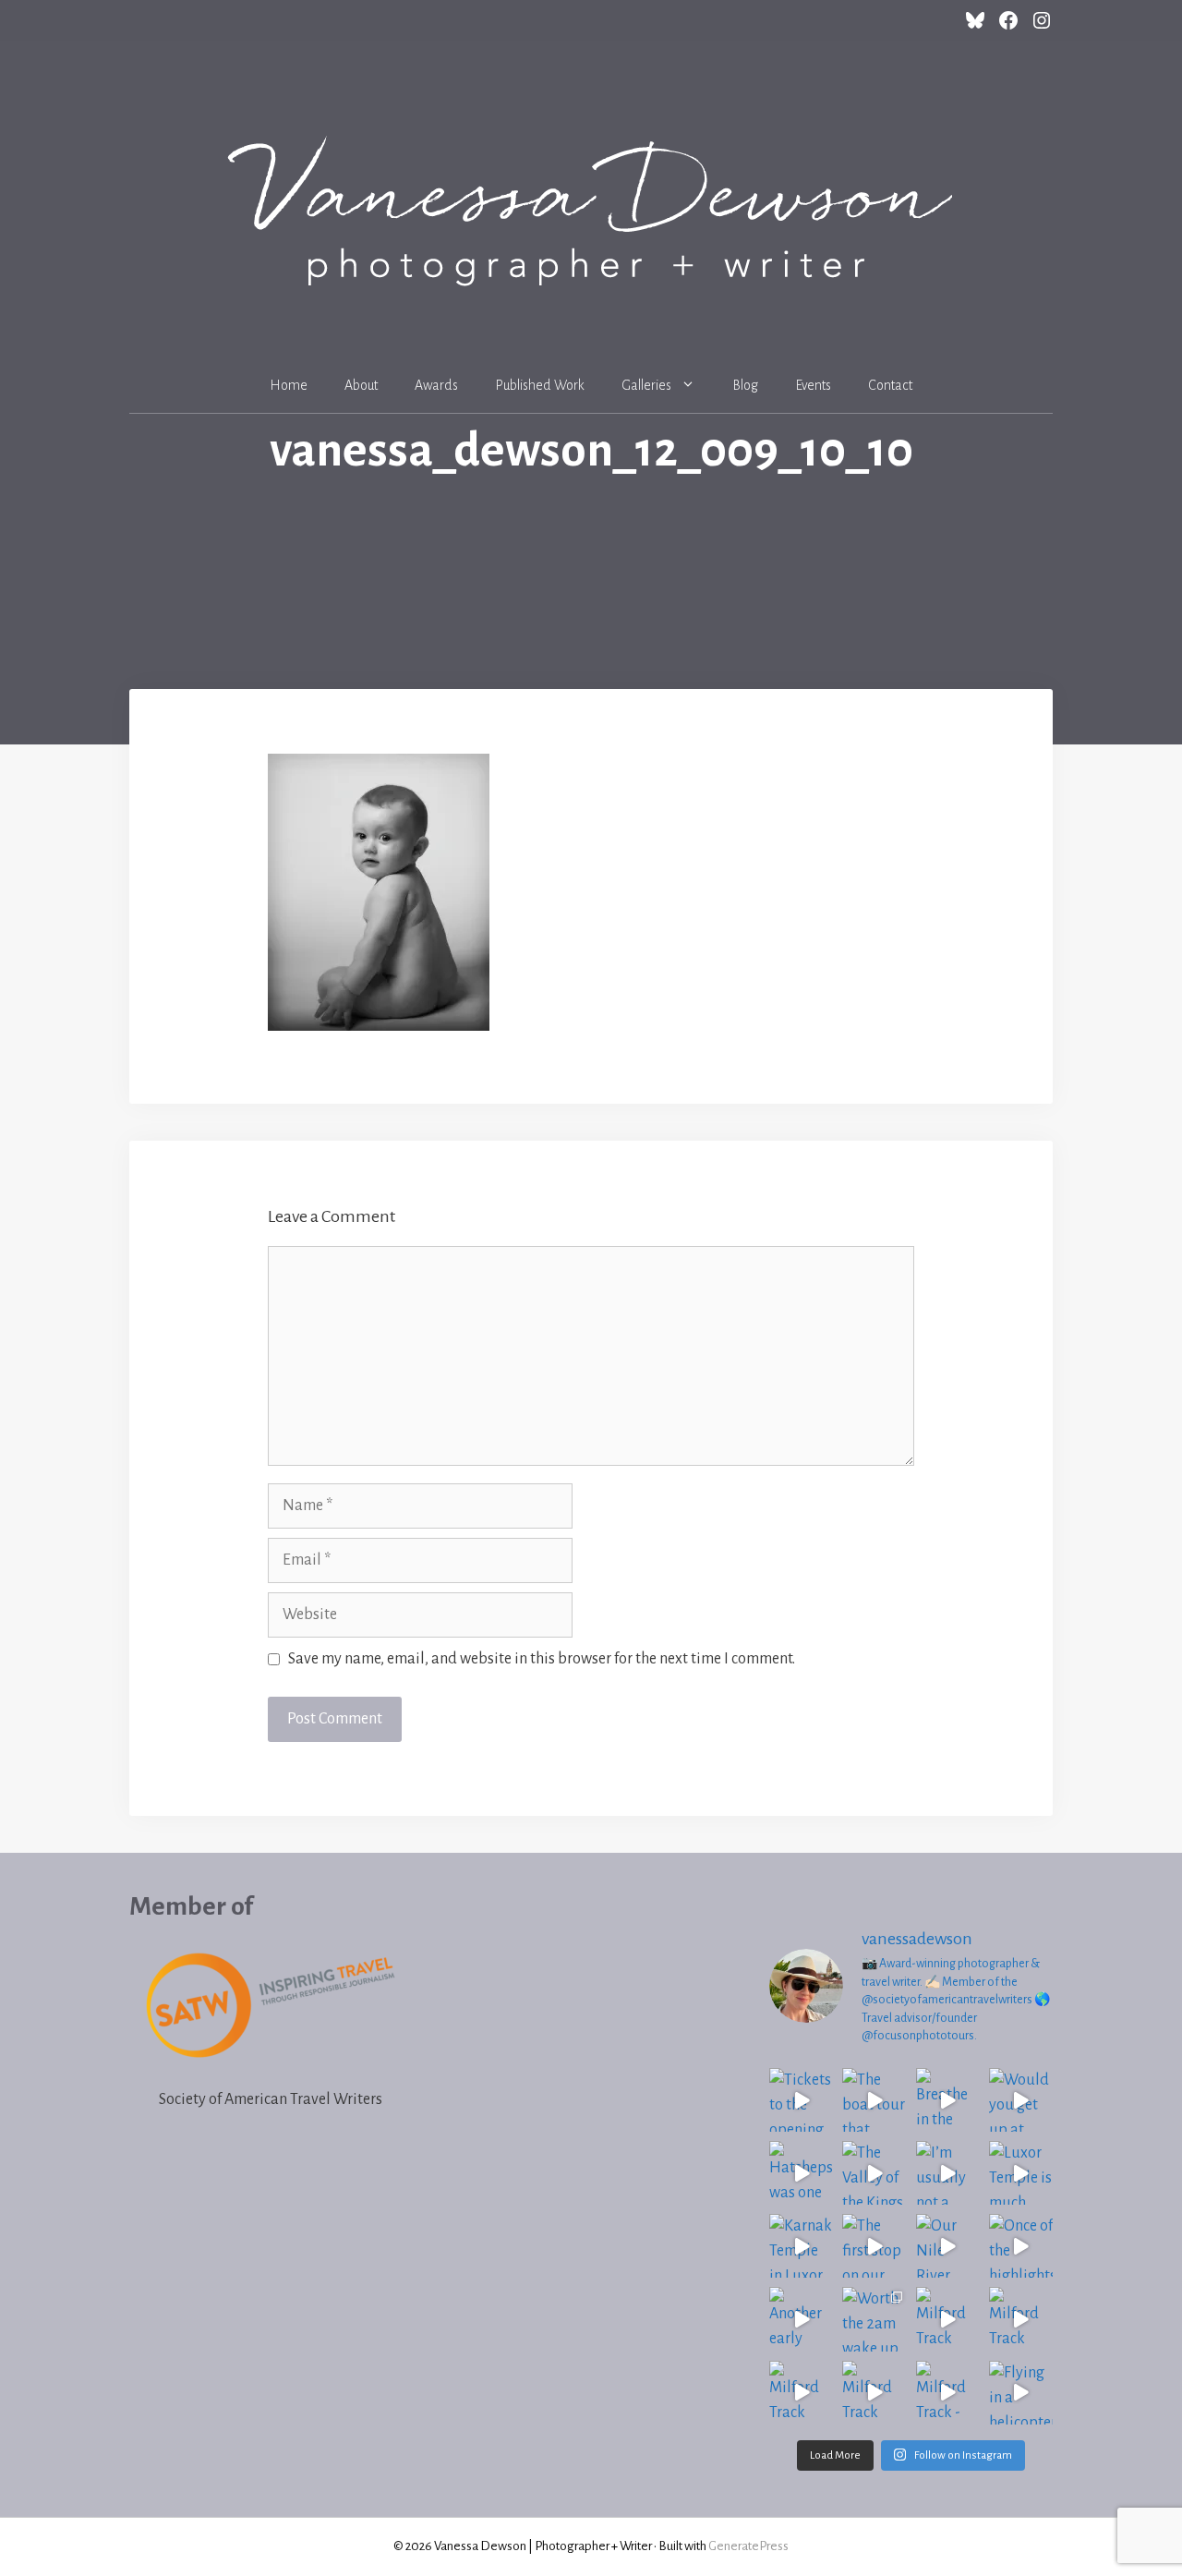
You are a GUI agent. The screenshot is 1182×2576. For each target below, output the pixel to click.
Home (289, 385)
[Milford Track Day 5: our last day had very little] (948, 2319)
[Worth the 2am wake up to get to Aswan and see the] (874, 2319)
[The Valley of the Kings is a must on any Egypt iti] (874, 2173)
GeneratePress (748, 2546)
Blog (745, 385)
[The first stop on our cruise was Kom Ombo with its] (874, 2246)
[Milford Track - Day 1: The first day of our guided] (948, 2393)
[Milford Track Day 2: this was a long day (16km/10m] (874, 2393)
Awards (436, 385)
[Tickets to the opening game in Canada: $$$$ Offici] (801, 2100)
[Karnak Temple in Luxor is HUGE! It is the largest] (801, 2246)
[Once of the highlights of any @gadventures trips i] (1021, 2246)
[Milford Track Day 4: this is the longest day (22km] (1021, 2319)
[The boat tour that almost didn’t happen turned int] (874, 2100)
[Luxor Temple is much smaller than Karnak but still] (1021, 2173)
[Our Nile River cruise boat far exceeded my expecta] (948, 2246)
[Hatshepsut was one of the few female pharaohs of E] (801, 2173)
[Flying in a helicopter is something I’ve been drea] (1021, 2393)
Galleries (646, 385)
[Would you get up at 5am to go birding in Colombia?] (1021, 2100)
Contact (890, 385)
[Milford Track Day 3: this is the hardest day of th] (801, 2393)
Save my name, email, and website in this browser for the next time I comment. (542, 1659)
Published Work (540, 385)
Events (813, 385)
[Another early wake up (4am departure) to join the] (801, 2319)
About (361, 385)
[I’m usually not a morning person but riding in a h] (948, 2173)
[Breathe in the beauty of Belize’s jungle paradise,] (948, 2100)
